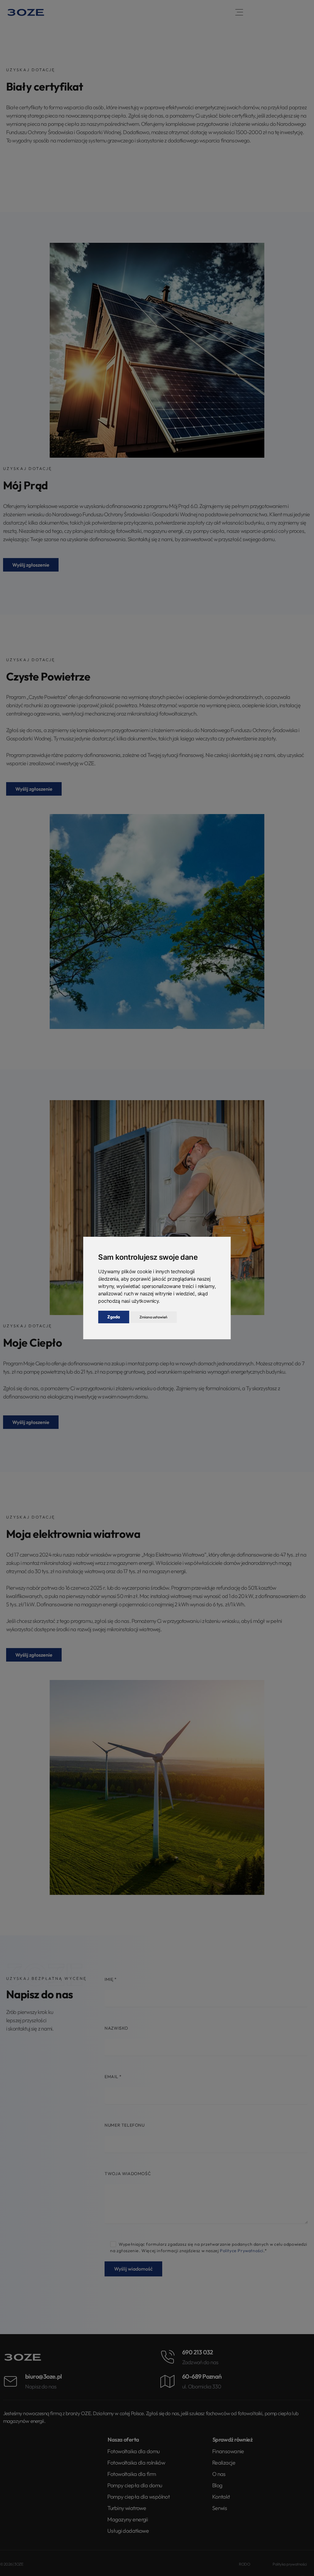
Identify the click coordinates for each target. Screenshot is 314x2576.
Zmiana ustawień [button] (153, 1317)
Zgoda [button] (114, 1317)
